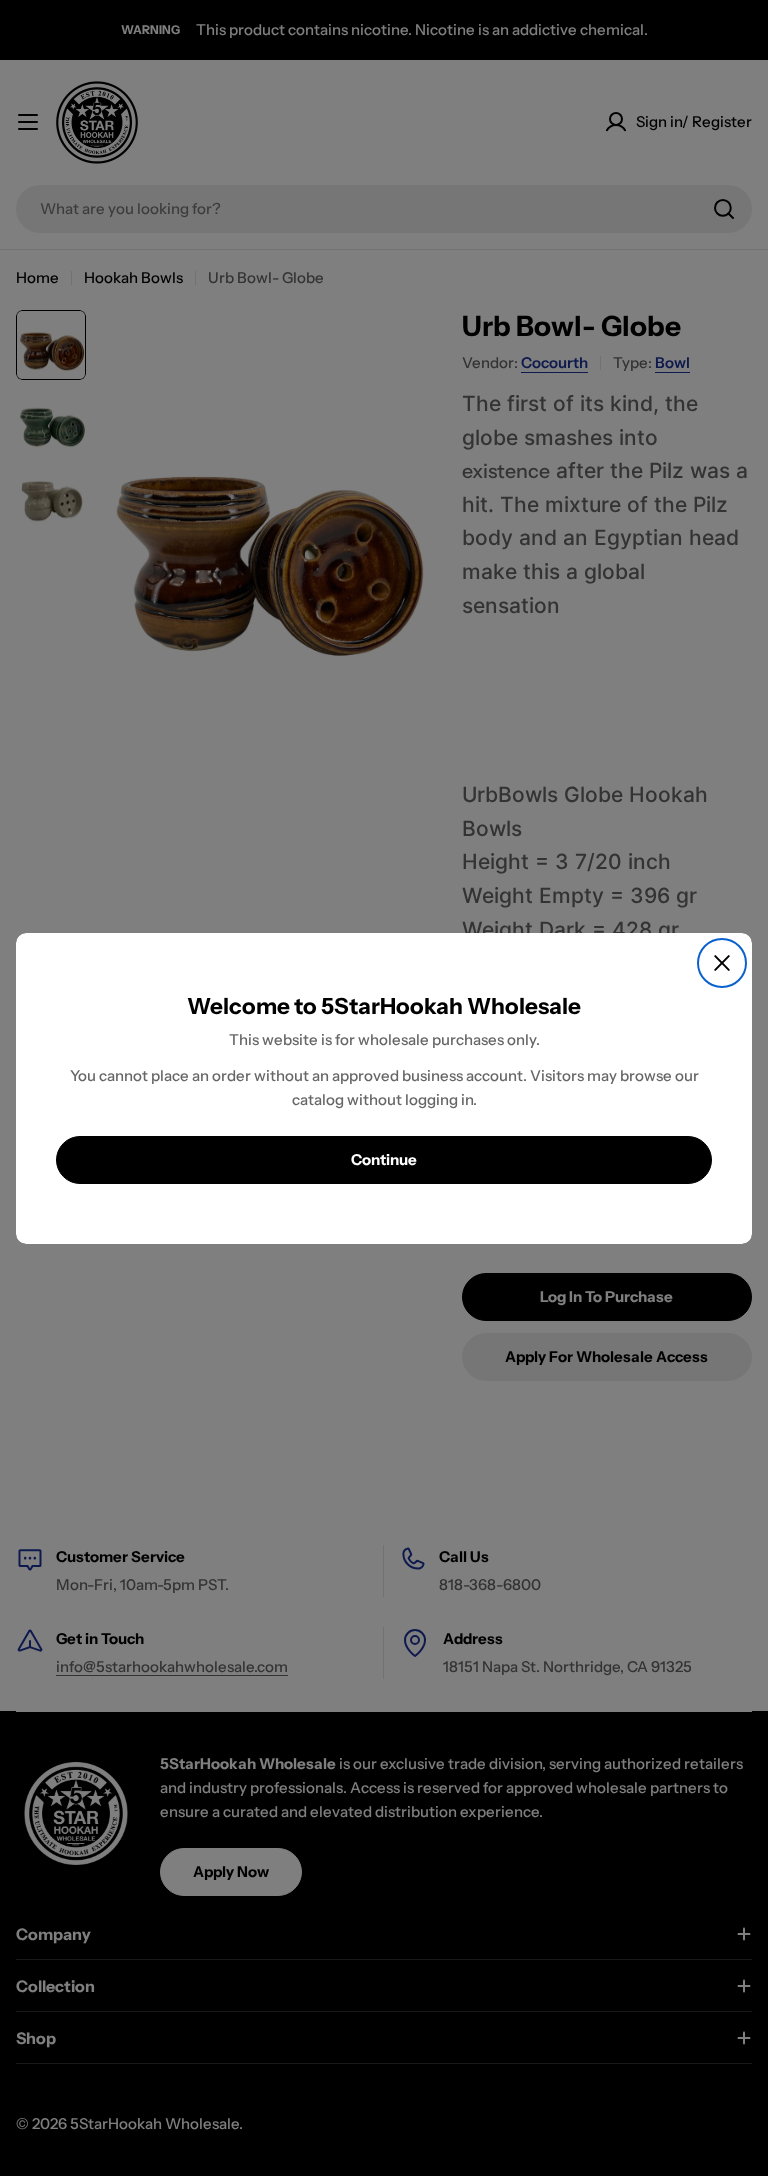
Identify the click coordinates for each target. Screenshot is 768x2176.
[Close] (722, 963)
